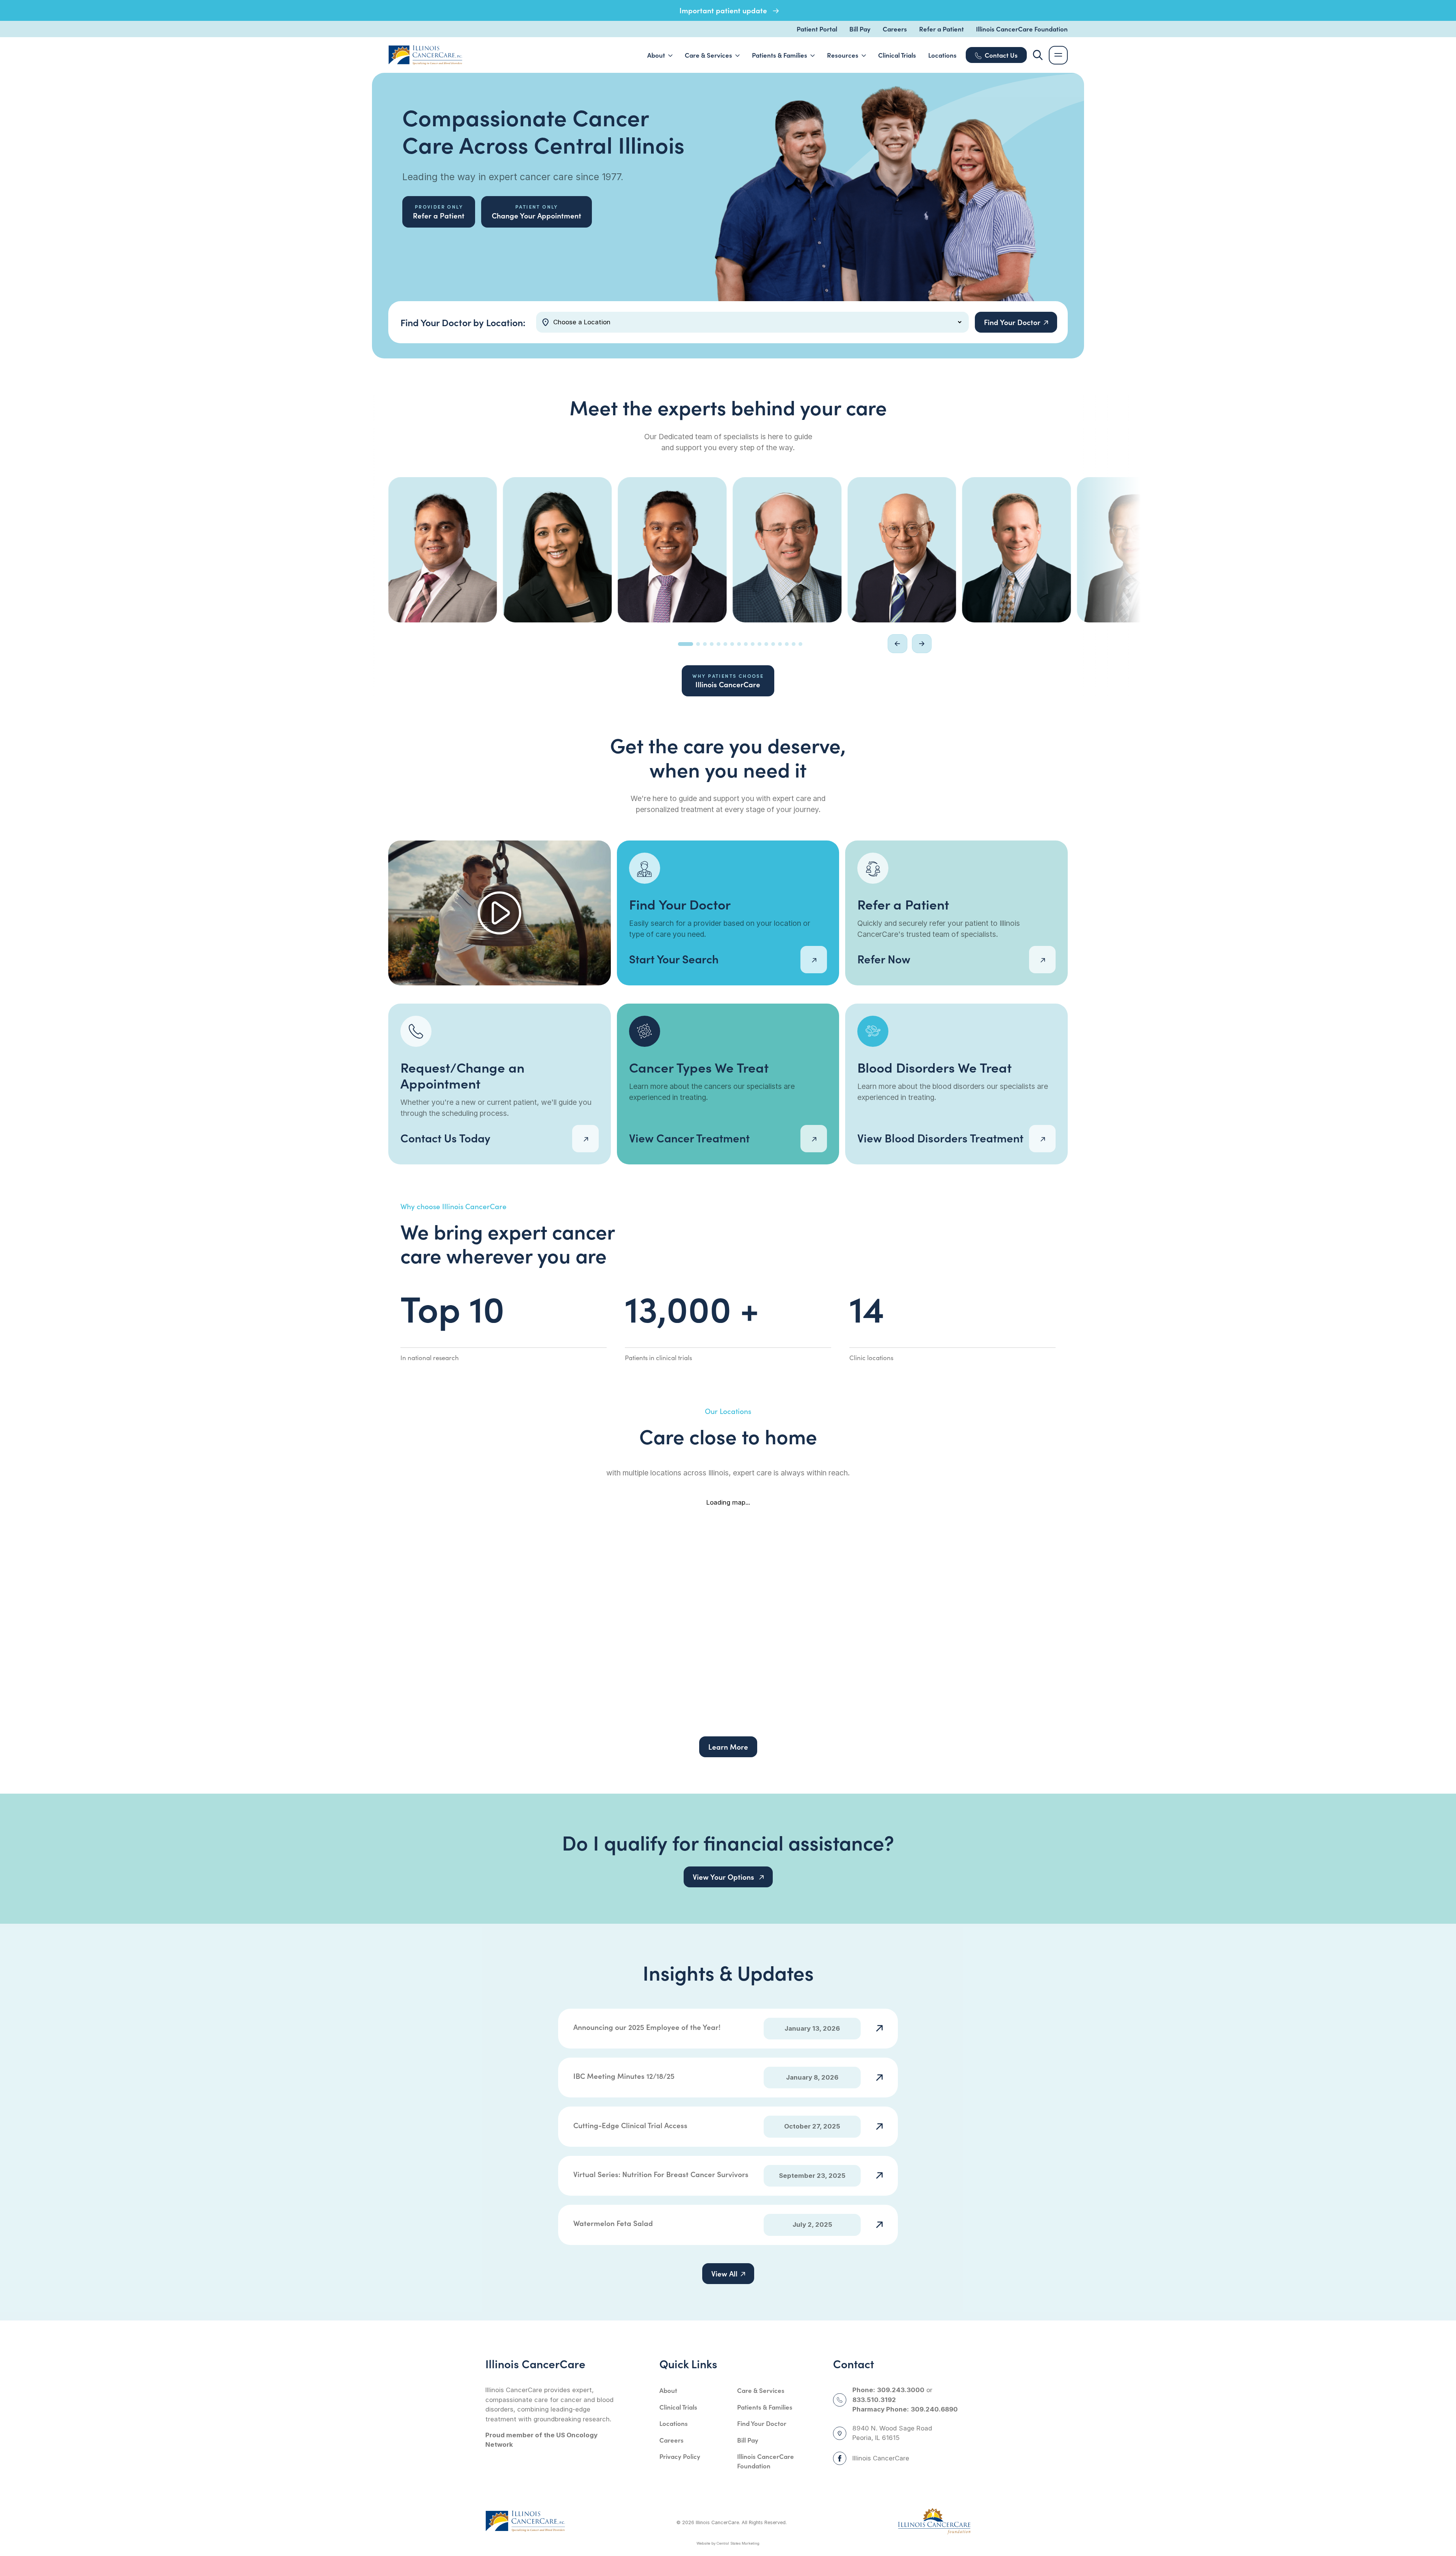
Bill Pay (860, 29)
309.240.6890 (934, 2409)
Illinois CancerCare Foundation (1022, 29)
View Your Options (724, 1877)
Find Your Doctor (762, 2423)
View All (724, 2273)
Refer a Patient (941, 29)
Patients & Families (765, 2407)
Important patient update (724, 10)
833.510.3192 (874, 2400)
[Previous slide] (897, 644)
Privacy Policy (680, 2456)
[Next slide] (922, 644)
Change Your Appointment (537, 212)
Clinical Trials (678, 2407)
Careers (895, 29)
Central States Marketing (738, 2543)
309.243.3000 (901, 2390)
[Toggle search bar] (1038, 55)
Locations (674, 2423)
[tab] (686, 644)
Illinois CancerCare (728, 681)
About (668, 2390)
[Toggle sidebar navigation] (1058, 55)
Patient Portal (817, 29)
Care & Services (761, 2390)
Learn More (728, 1747)
